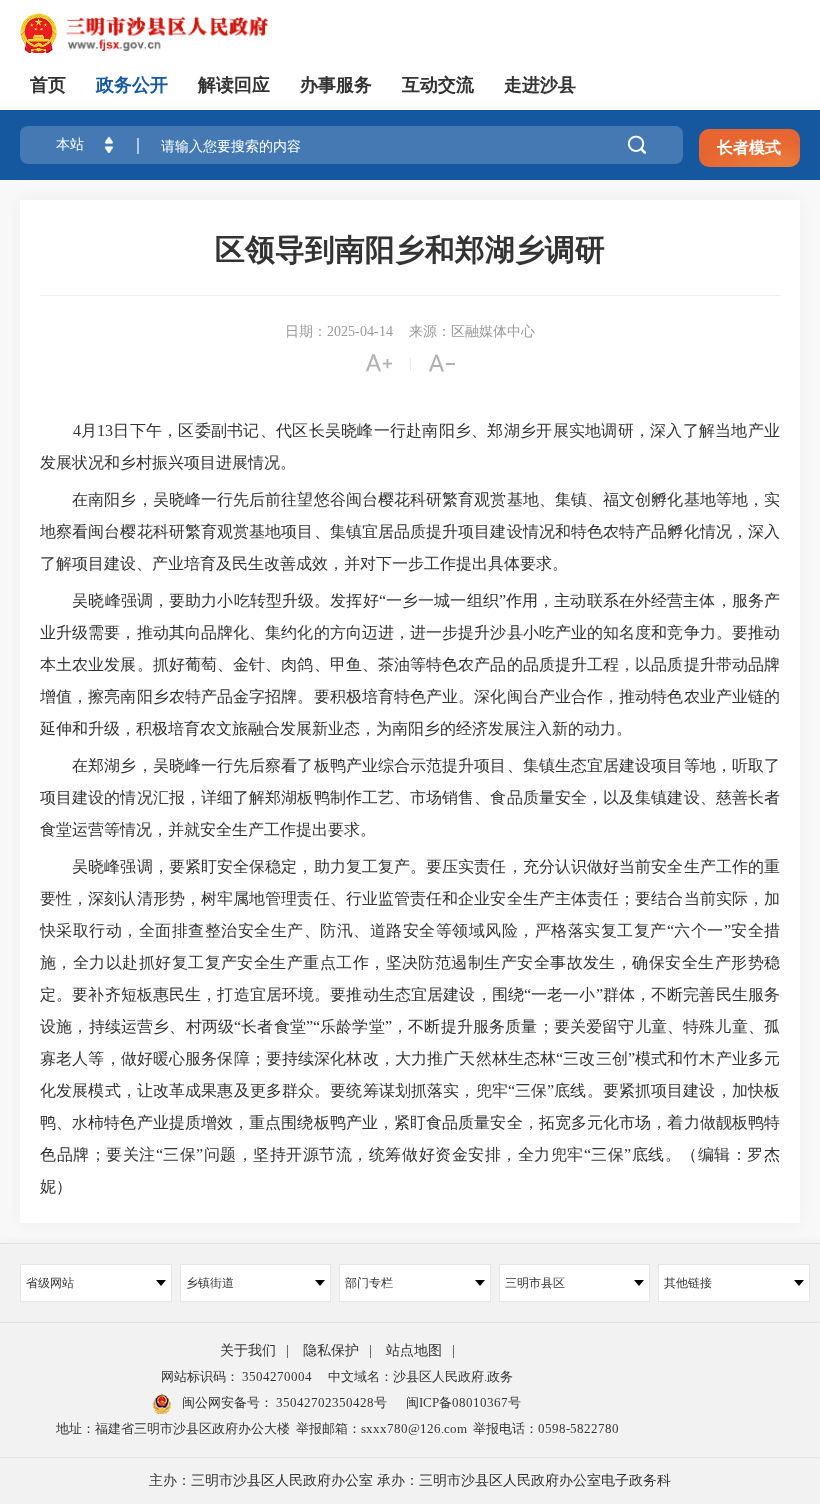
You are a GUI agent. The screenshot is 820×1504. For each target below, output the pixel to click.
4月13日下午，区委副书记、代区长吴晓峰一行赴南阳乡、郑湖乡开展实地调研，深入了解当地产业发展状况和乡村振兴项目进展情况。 (410, 446)
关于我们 (248, 1350)
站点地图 (414, 1350)
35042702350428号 (330, 1402)
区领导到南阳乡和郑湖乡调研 (410, 249)
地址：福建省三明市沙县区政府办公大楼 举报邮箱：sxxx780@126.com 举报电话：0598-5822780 (337, 1428)
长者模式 (749, 147)
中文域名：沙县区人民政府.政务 (420, 1376)
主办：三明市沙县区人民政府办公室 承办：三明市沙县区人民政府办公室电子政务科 (410, 1480)
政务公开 (132, 85)
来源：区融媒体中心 (472, 331)
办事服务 (336, 85)
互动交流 (438, 85)
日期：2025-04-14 (339, 331)
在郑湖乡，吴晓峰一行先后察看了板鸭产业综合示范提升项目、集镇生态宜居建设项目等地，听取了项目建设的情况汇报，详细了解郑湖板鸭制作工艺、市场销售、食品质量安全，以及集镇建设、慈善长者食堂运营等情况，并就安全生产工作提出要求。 (410, 797)
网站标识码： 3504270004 (236, 1376)
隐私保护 (331, 1350)
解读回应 (234, 85)
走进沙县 (540, 85)
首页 (48, 85)
